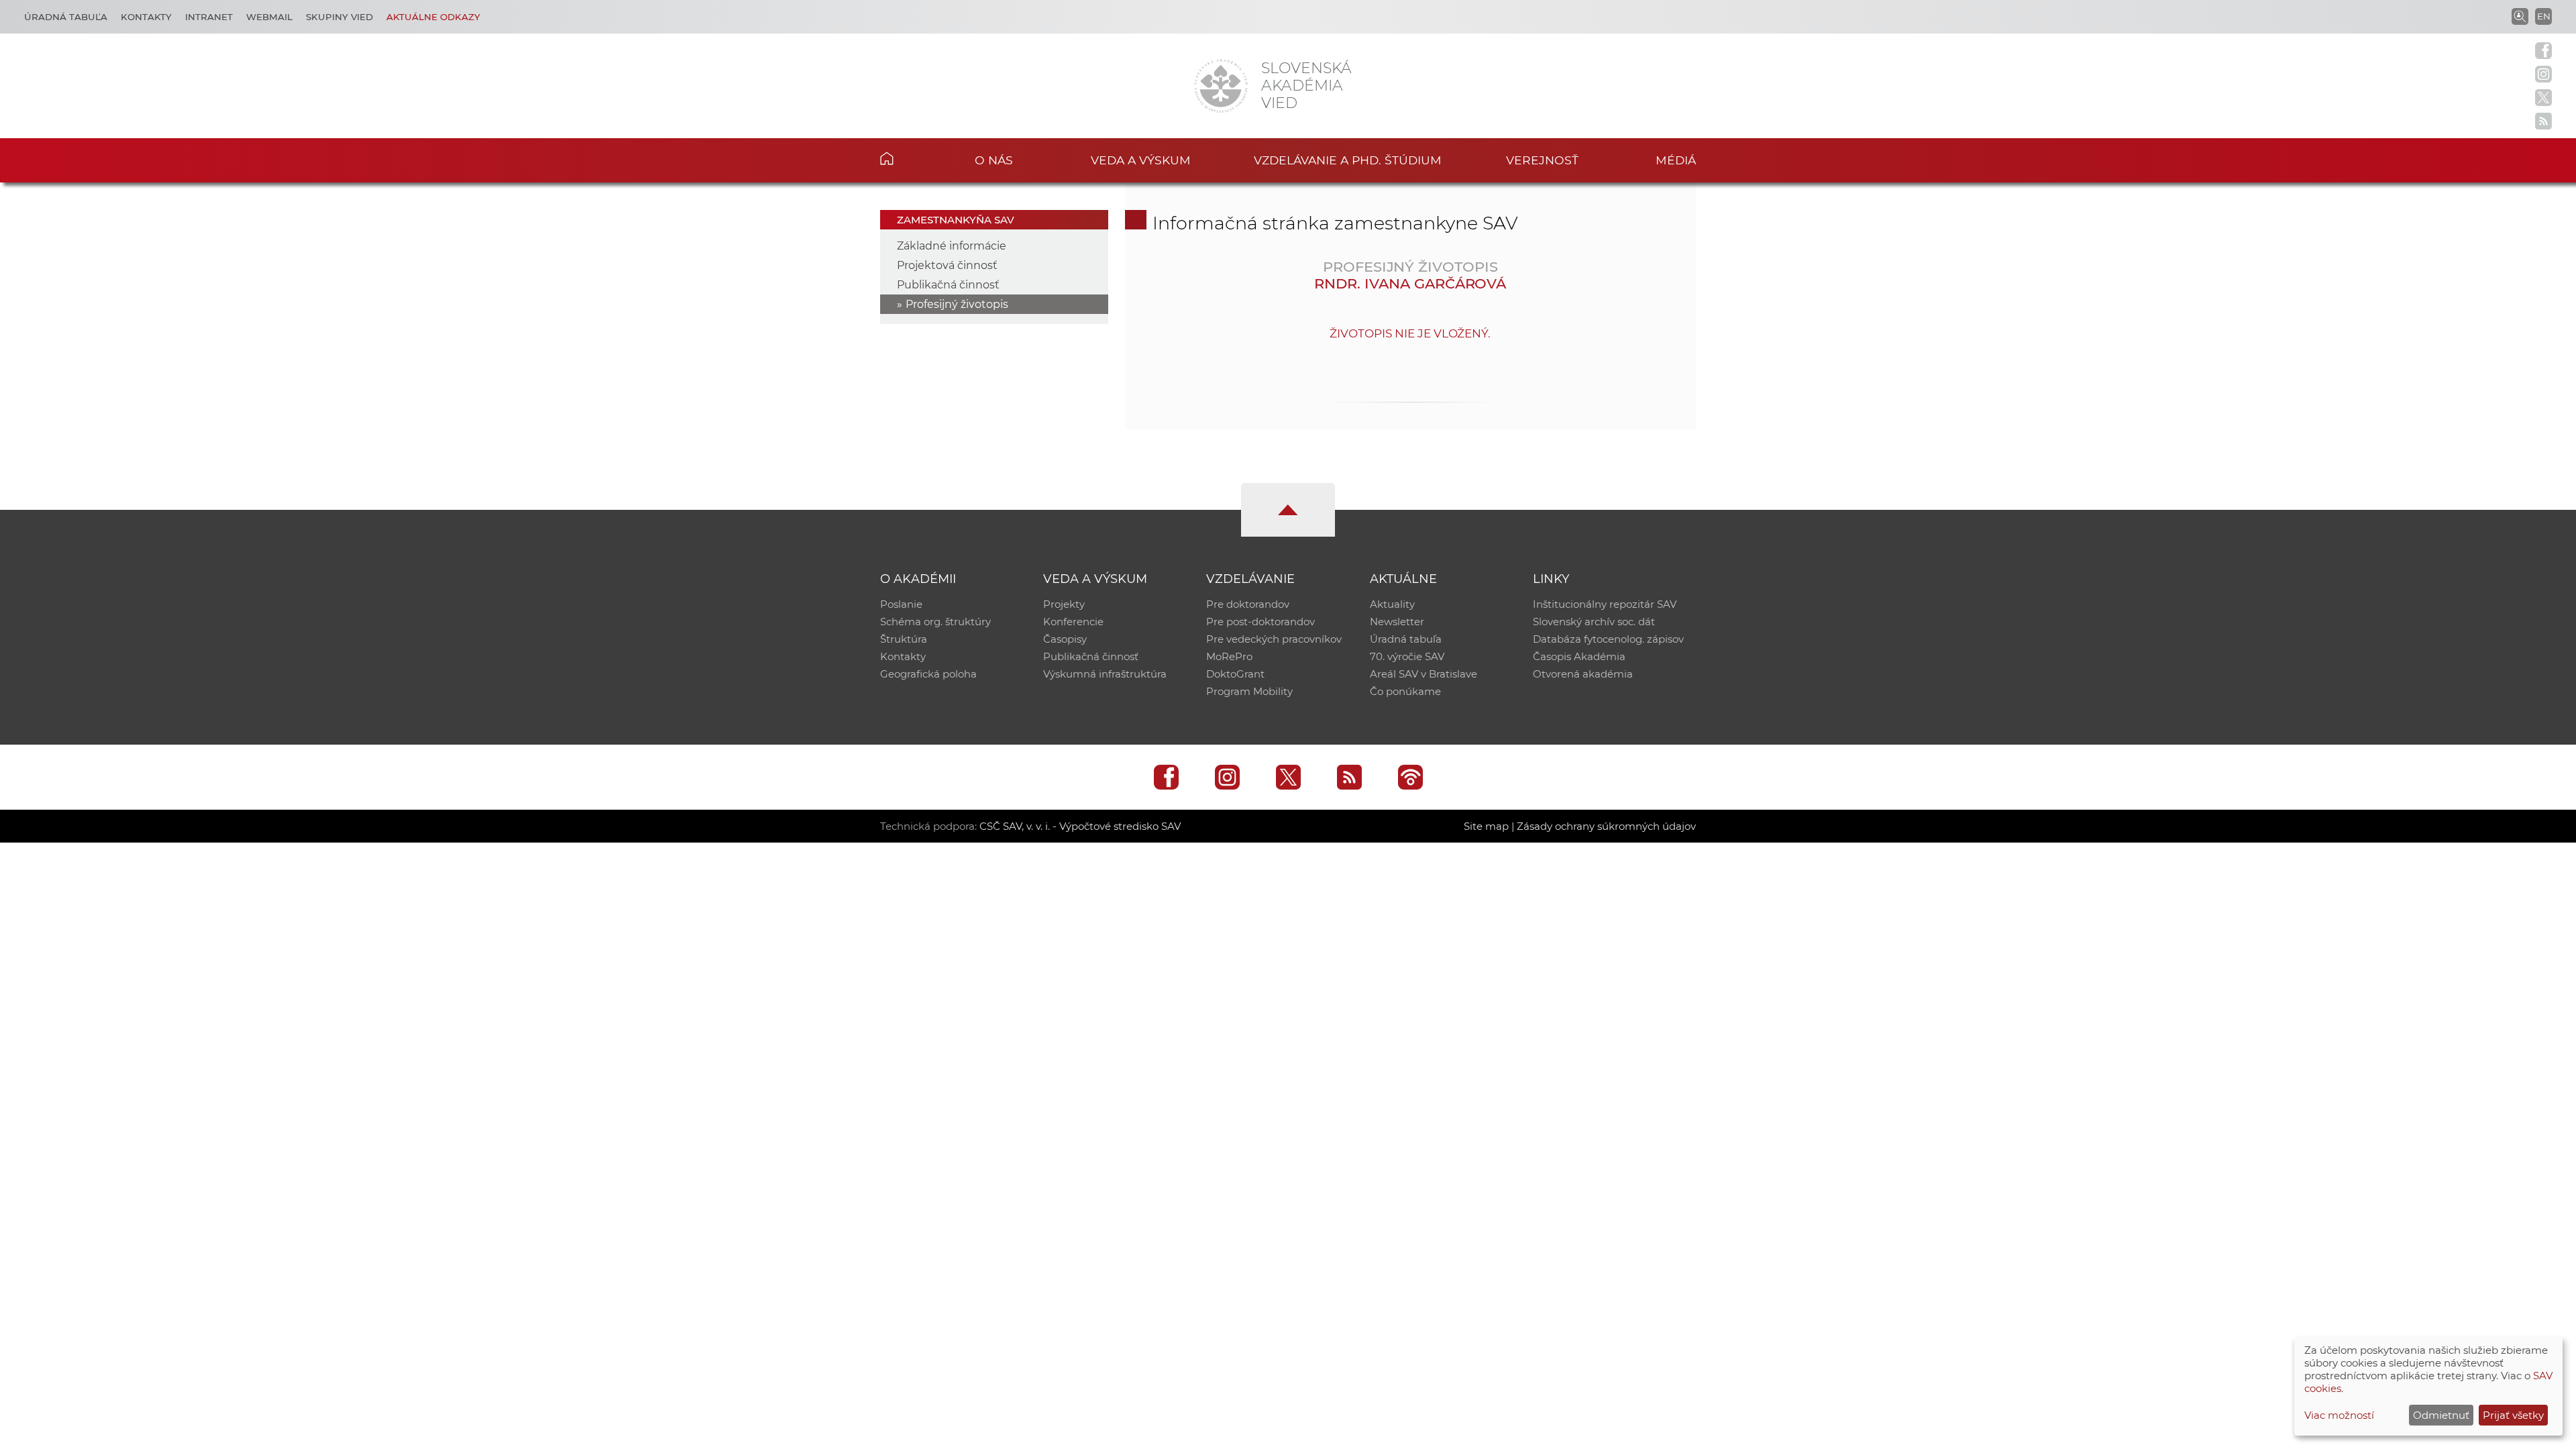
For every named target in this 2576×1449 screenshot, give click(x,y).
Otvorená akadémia (1583, 674)
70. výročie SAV (1407, 656)
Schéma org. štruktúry (935, 622)
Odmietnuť (2441, 1415)
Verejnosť (1542, 160)
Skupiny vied (339, 17)
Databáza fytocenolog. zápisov (1608, 639)
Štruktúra (904, 639)
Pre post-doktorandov (1260, 622)
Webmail (269, 17)
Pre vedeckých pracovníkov (1274, 639)
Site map (1486, 826)
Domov (907, 158)
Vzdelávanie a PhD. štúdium (1348, 160)
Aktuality (1392, 604)
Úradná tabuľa (66, 17)
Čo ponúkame (1405, 691)
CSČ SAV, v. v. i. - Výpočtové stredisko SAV (1080, 826)
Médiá (1676, 160)
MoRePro (1229, 656)
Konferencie (1073, 622)
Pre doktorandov (1248, 604)
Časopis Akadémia (1579, 656)
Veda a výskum (1141, 160)
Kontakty (146, 17)
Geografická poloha (928, 674)
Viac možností (2339, 1415)
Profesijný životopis (957, 304)
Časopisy (1065, 639)
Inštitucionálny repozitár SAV (1605, 604)
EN (2544, 16)
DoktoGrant (1235, 674)
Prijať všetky (2513, 1415)
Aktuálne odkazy (433, 17)
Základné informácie (952, 246)
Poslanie (901, 604)
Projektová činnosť (947, 265)
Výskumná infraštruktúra (1105, 674)
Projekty (1064, 604)
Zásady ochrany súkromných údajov (1606, 826)
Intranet (209, 17)
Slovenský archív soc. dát (1594, 622)
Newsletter (1397, 622)
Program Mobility (1249, 691)
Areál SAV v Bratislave (1424, 674)
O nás (994, 160)
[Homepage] (1221, 86)
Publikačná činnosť (948, 285)
